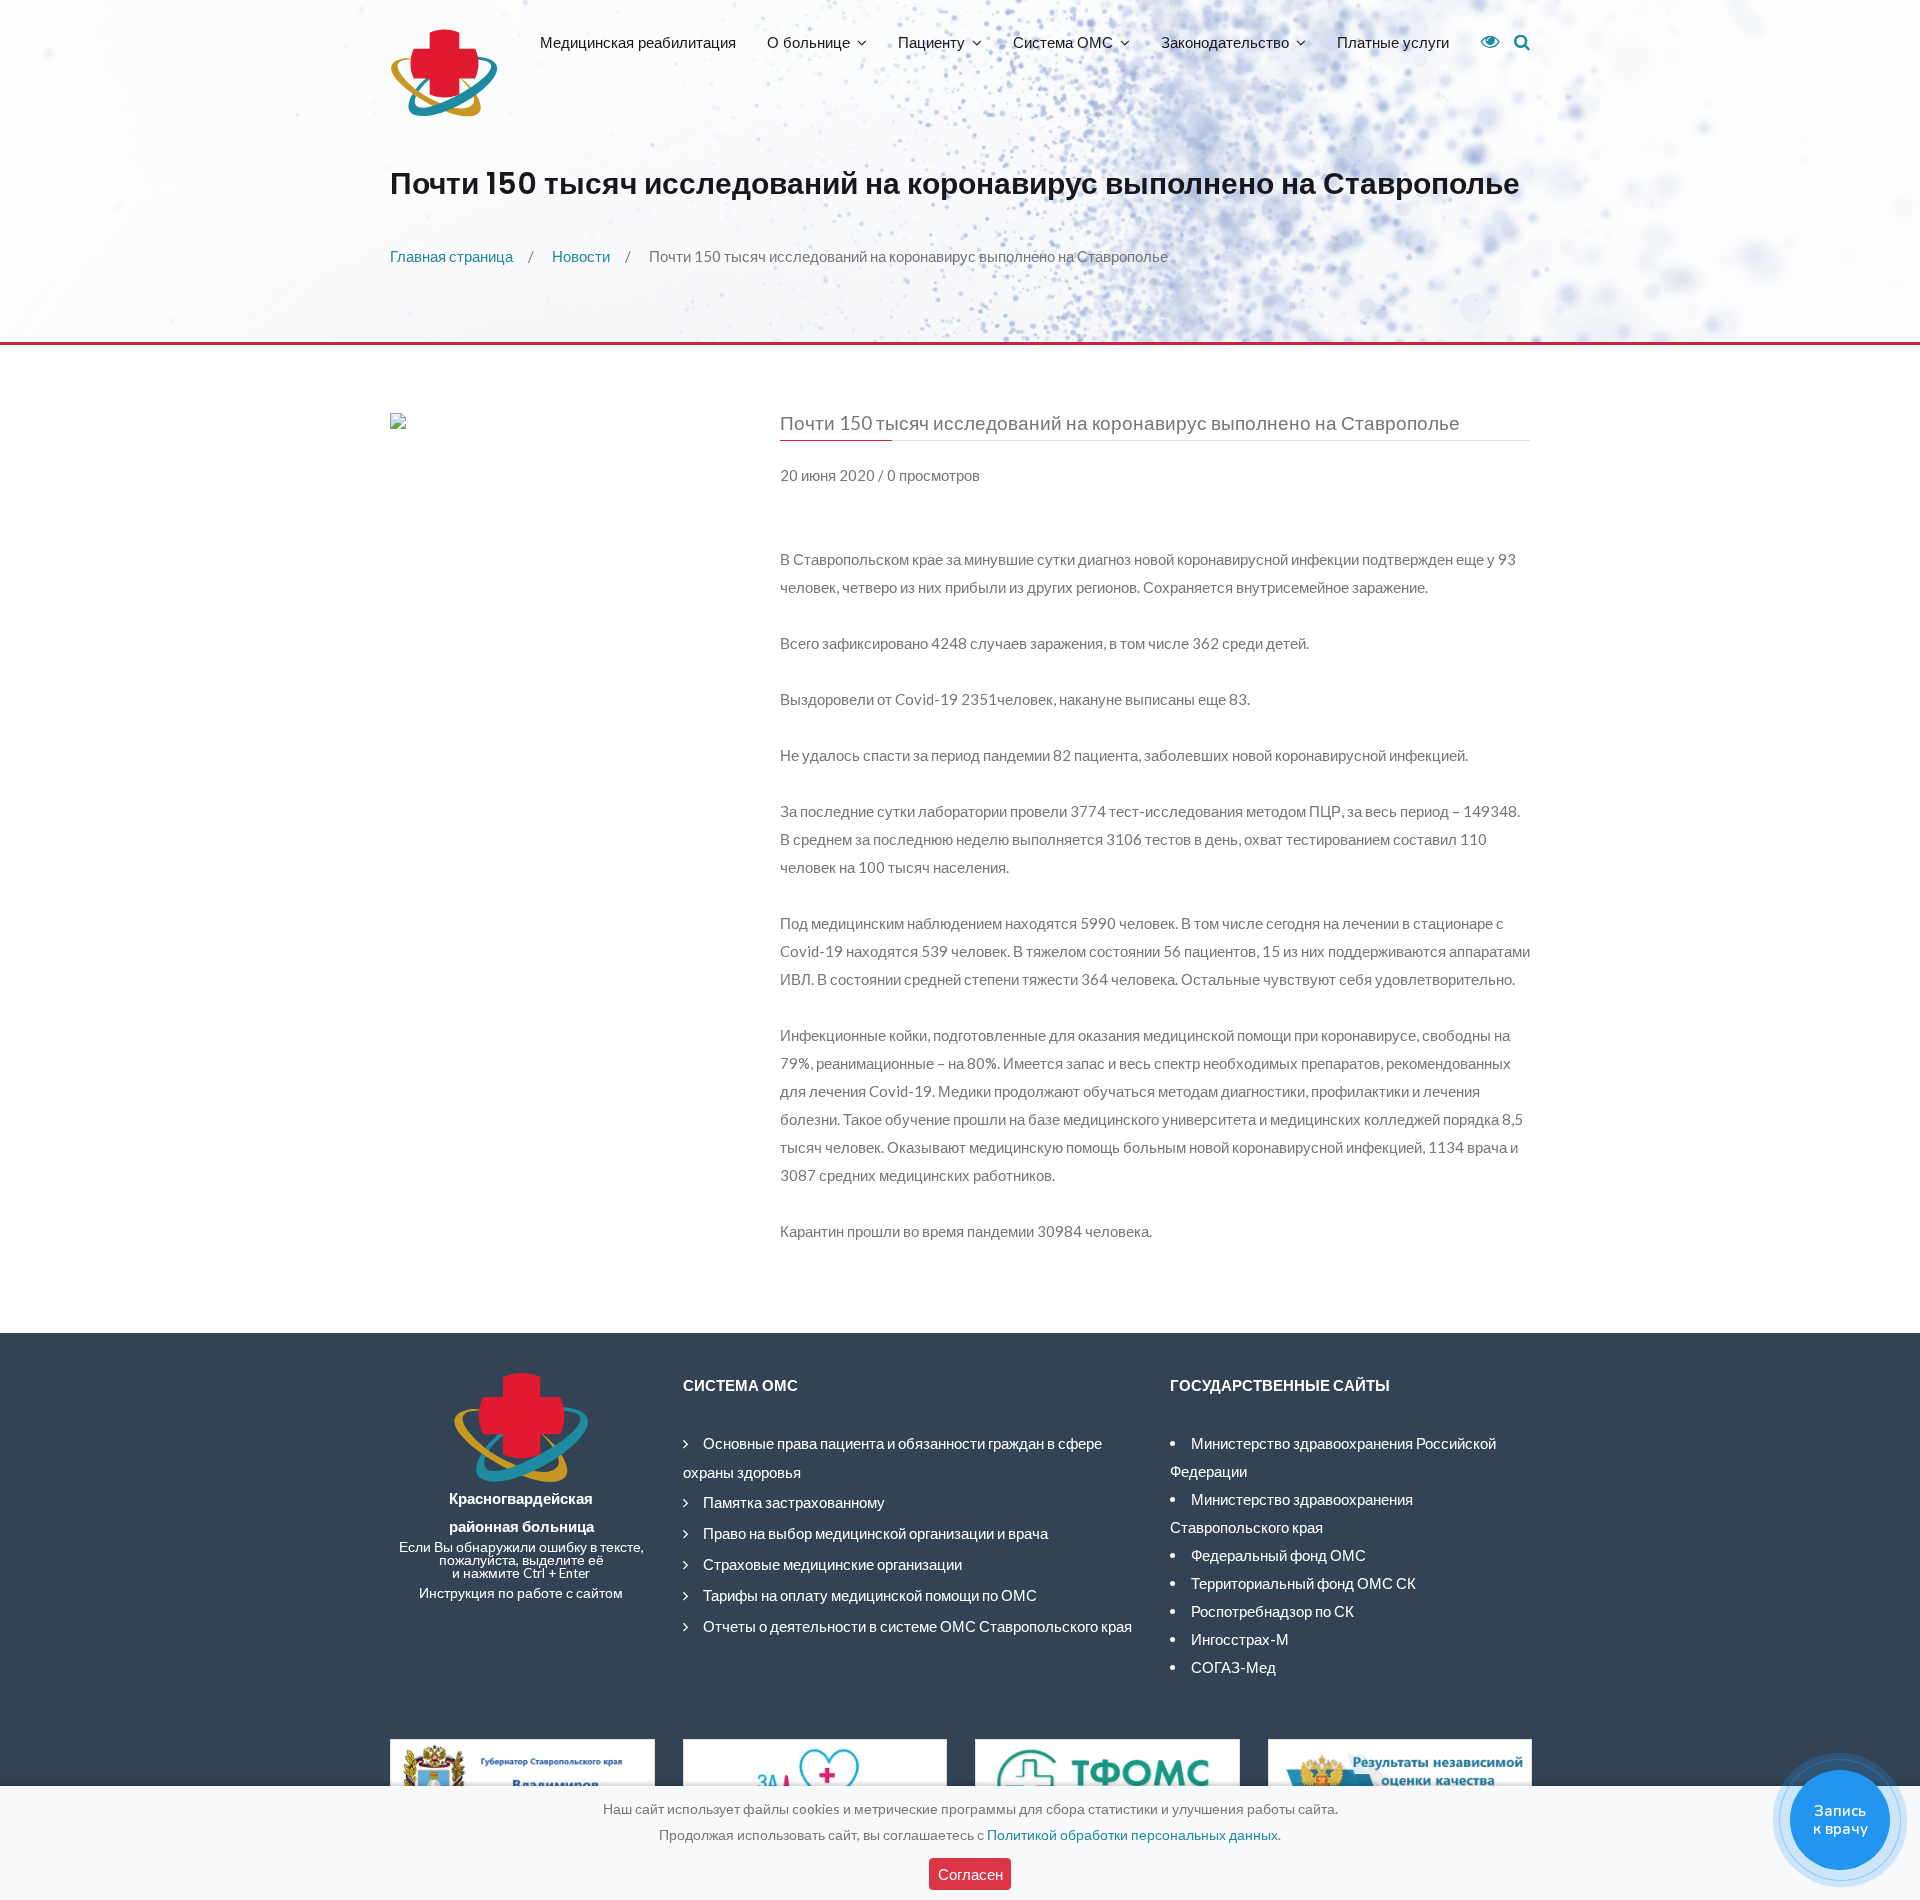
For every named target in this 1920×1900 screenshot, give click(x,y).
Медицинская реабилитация (638, 42)
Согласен (970, 1874)
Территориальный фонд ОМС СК (1303, 1583)
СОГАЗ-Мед (1233, 1667)
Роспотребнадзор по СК (1272, 1611)
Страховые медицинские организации (832, 1564)
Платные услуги (1393, 42)
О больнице (808, 42)
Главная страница (451, 256)
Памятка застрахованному (794, 1502)
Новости (581, 256)
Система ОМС (1063, 42)
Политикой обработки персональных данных (1132, 1834)
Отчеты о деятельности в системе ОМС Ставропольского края (917, 1626)
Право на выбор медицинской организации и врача (875, 1533)
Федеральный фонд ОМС (1278, 1555)
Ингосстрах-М (1240, 1639)
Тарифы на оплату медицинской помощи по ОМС (870, 1595)
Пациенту (931, 42)
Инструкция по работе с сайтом (521, 1593)
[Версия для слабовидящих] (1483, 42)
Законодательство (1225, 42)
